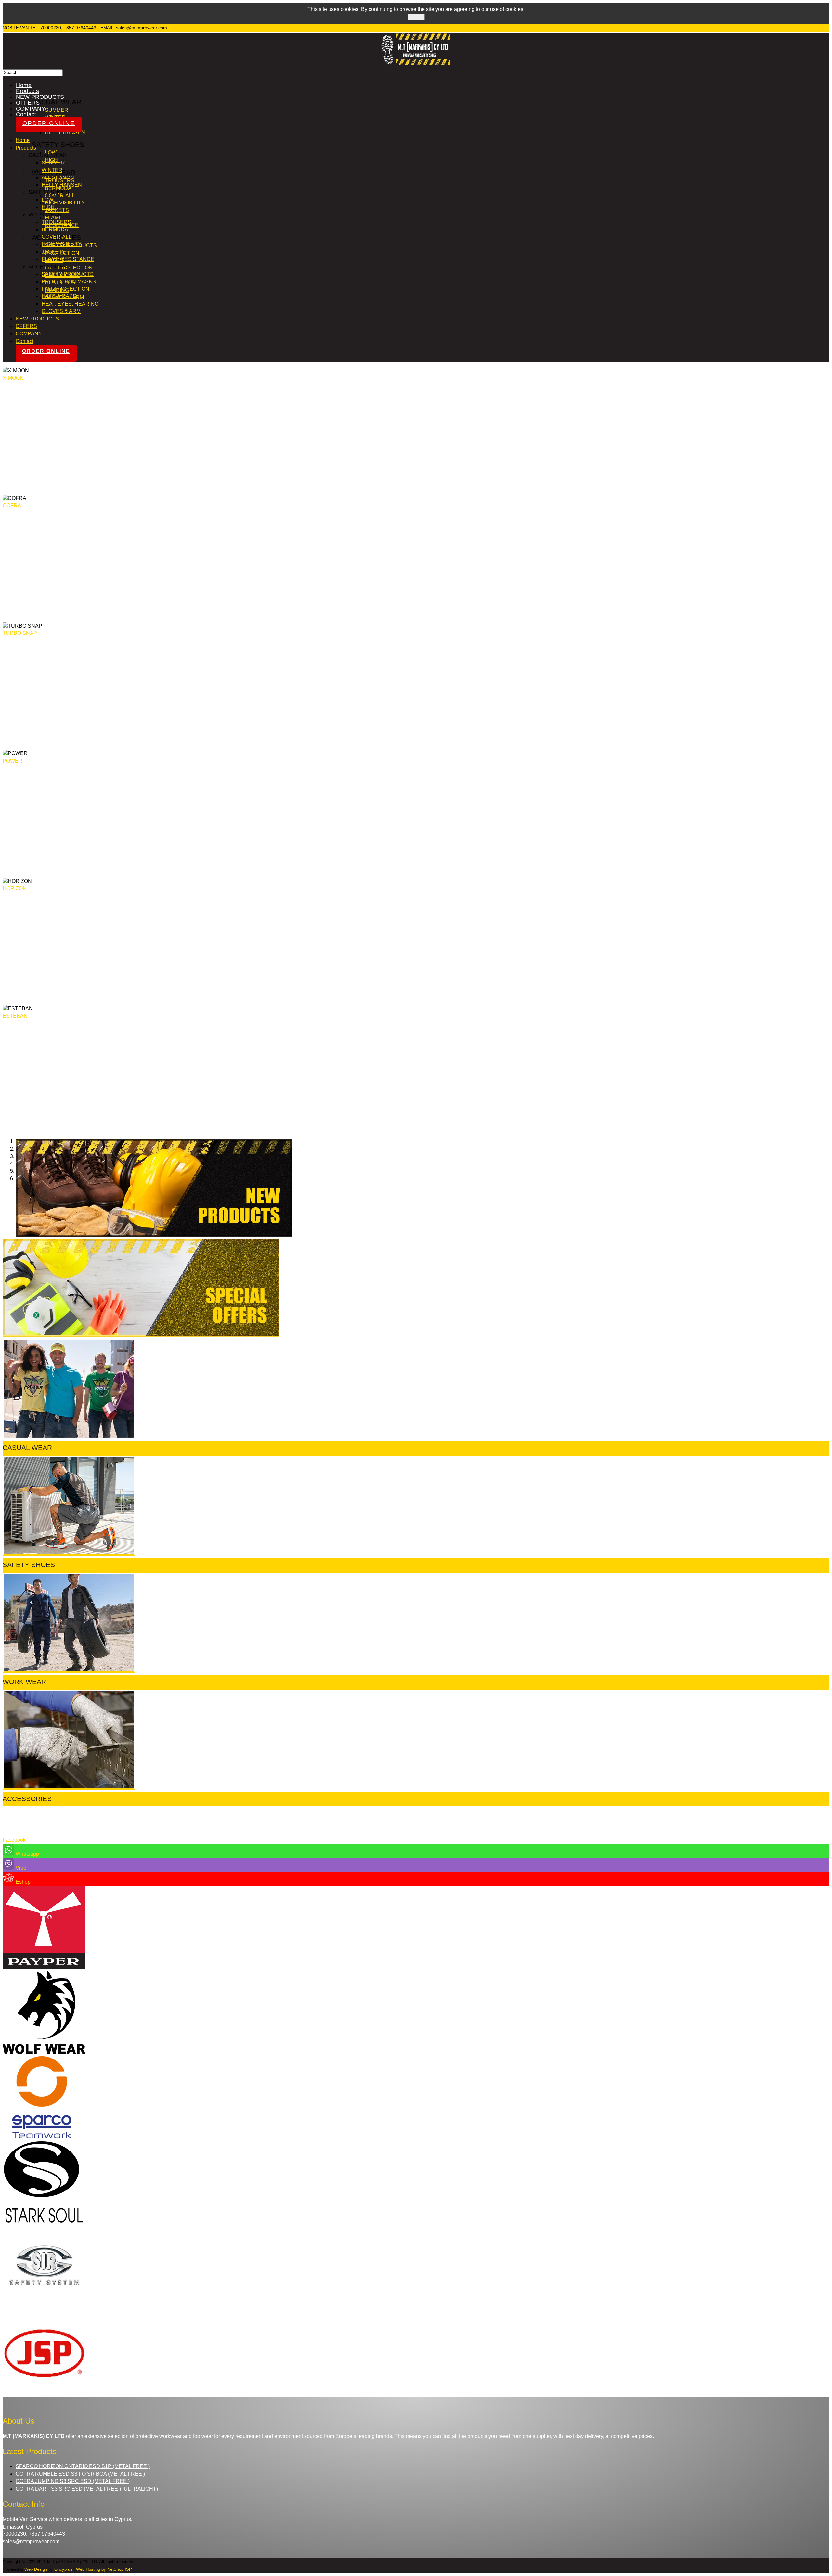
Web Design (36, 2569)
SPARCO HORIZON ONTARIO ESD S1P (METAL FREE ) (83, 2466)
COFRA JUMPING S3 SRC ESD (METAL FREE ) (73, 2481)
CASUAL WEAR (27, 1448)
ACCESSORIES (27, 1799)
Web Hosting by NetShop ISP (104, 2569)
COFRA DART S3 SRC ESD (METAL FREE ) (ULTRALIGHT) (87, 2489)
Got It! (416, 17)
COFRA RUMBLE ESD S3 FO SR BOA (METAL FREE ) (80, 2474)
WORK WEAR (24, 1682)
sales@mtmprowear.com (142, 28)
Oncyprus (63, 2569)
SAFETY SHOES (29, 1565)
